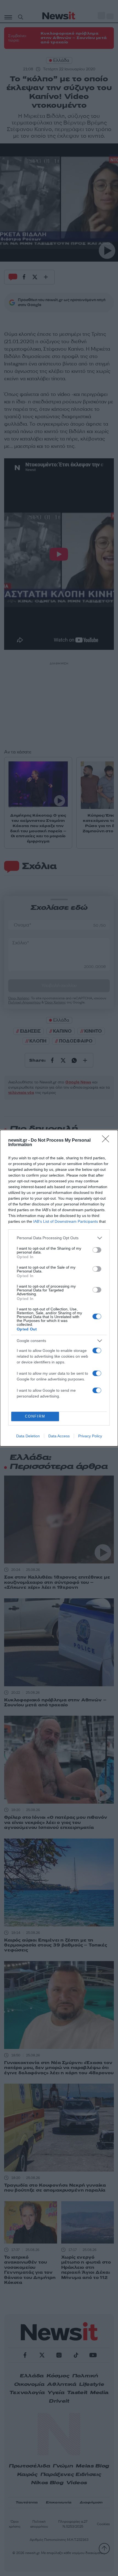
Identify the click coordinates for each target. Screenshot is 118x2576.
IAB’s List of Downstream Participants (66, 1221)
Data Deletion (28, 1436)
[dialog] (59, 1288)
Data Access (59, 1436)
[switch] (97, 1250)
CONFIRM (35, 1416)
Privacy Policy (90, 1436)
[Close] (107, 1141)
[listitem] (59, 1238)
